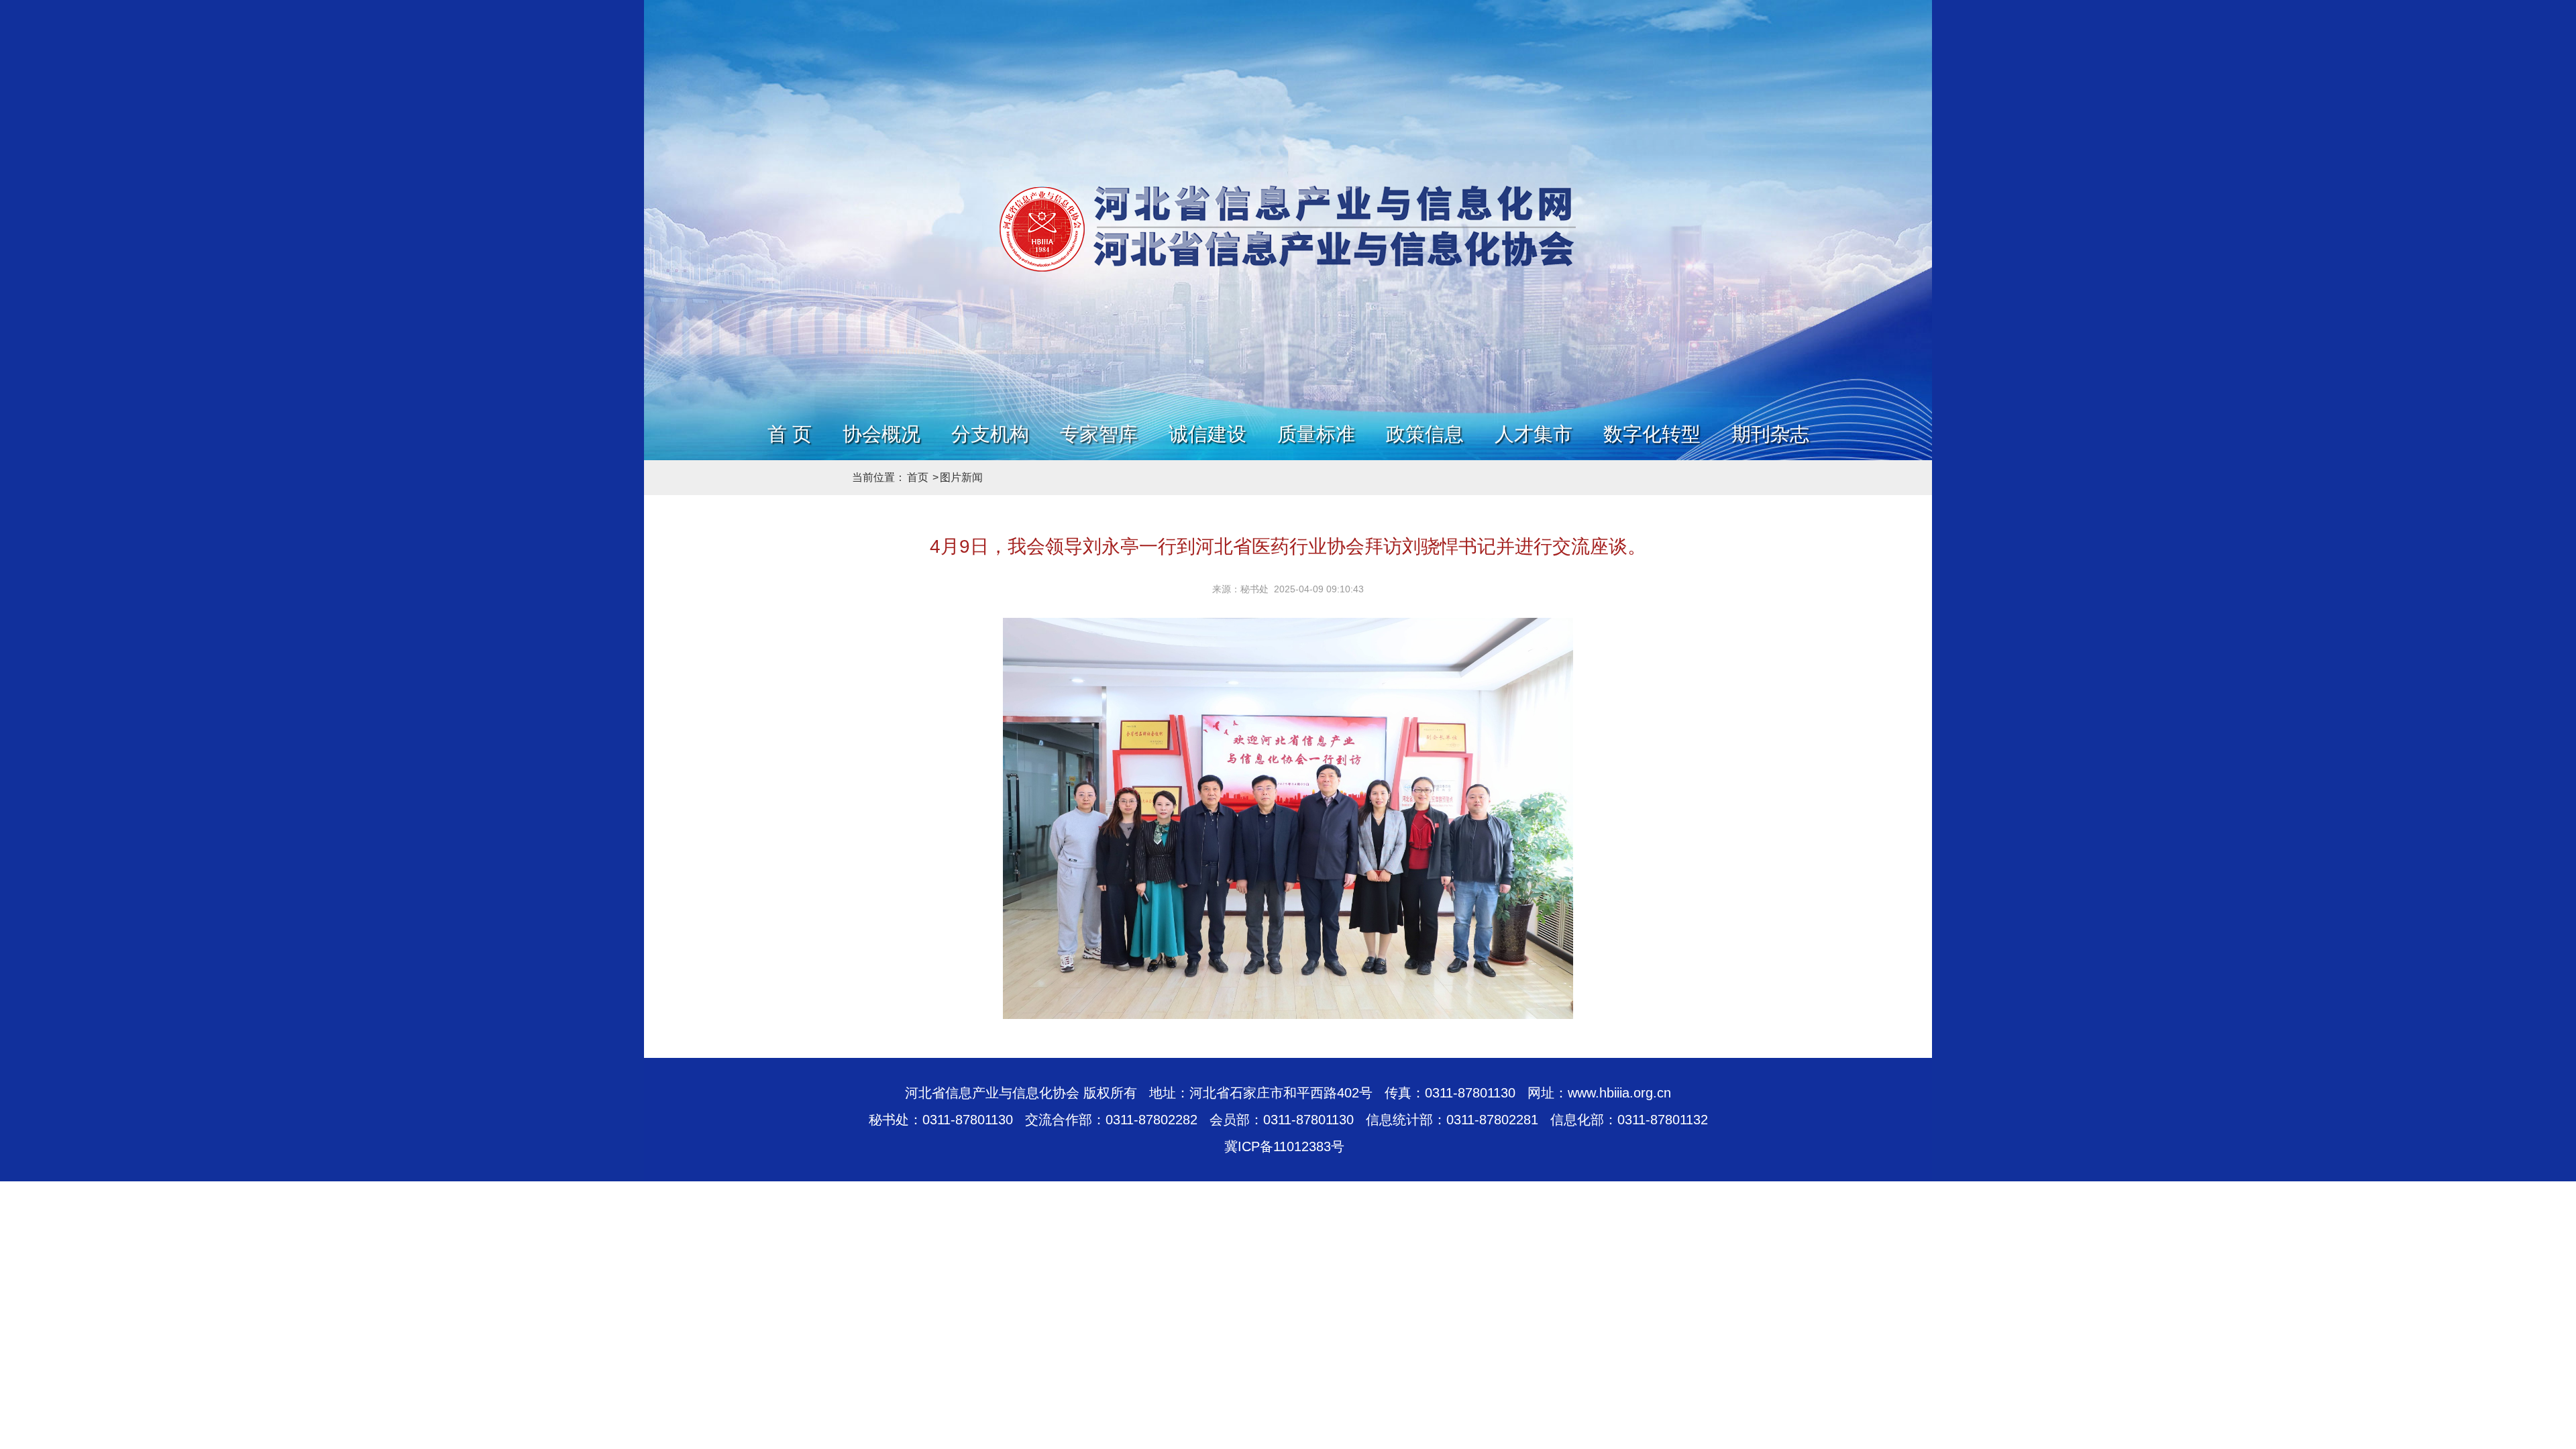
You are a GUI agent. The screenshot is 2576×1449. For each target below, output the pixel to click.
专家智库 (1099, 434)
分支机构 (990, 434)
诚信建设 (1207, 434)
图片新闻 (961, 477)
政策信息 (1425, 434)
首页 (918, 477)
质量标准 (1316, 434)
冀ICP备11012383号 (1284, 1146)
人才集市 (1534, 434)
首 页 (790, 434)
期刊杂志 (1770, 434)
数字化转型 (1652, 434)
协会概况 (881, 434)
